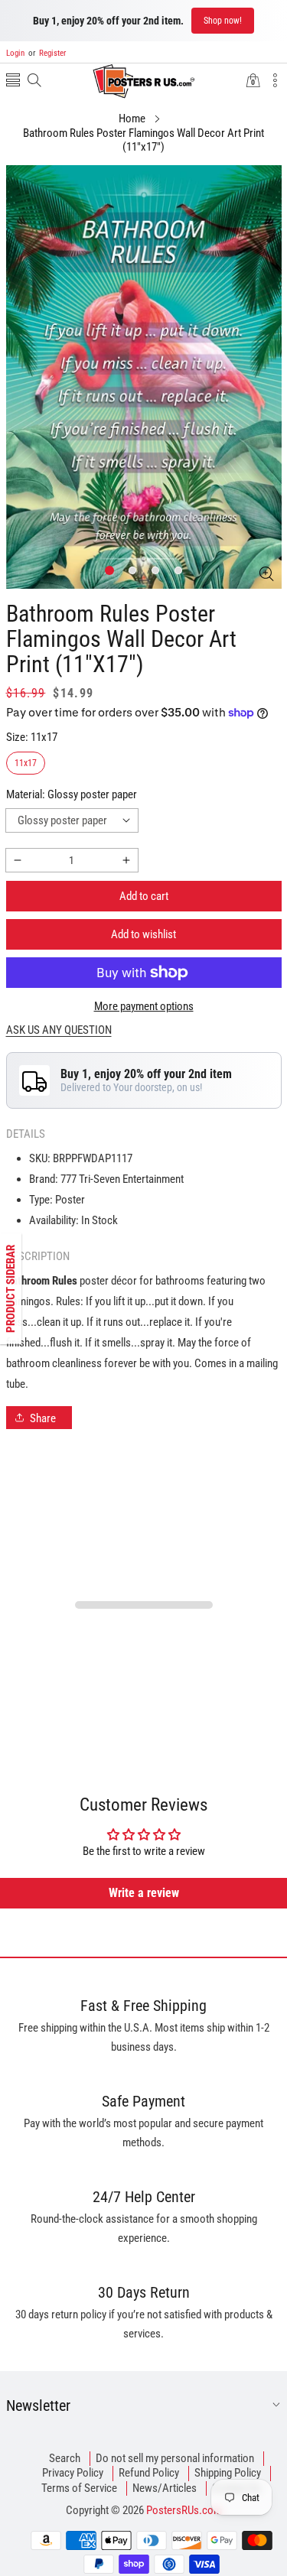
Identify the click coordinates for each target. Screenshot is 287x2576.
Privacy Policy (73, 2473)
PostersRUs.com (184, 2510)
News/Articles (165, 2488)
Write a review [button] (144, 1893)
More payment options (144, 1006)
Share (43, 1418)
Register (47, 53)
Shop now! (223, 21)
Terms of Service (79, 2488)
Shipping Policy (228, 2473)
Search (65, 2458)
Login (15, 53)
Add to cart (144, 896)
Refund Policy (149, 2473)
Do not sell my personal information (175, 2458)
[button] (13, 81)
